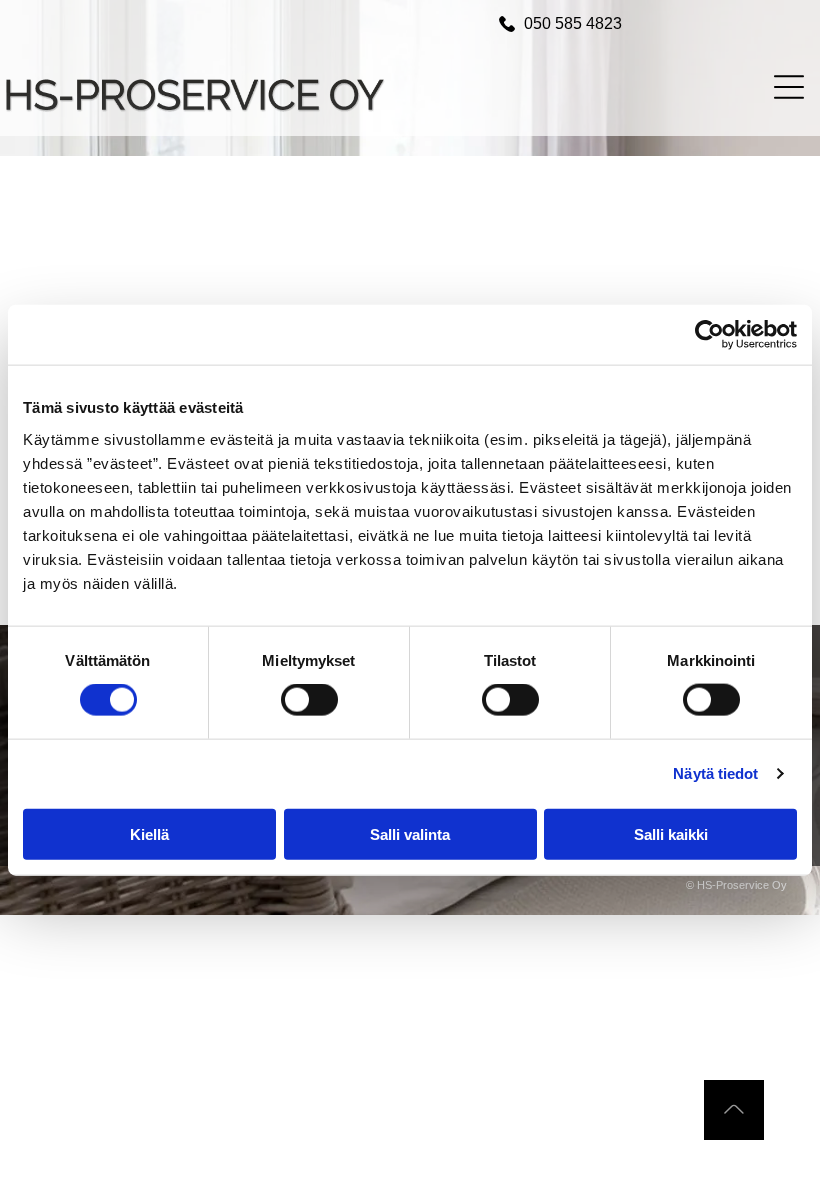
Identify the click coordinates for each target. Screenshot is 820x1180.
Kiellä (149, 833)
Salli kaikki (671, 833)
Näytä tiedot (715, 773)
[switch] (309, 700)
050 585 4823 (573, 23)
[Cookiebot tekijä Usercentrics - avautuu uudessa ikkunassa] (709, 335)
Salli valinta (410, 833)
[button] (789, 87)
